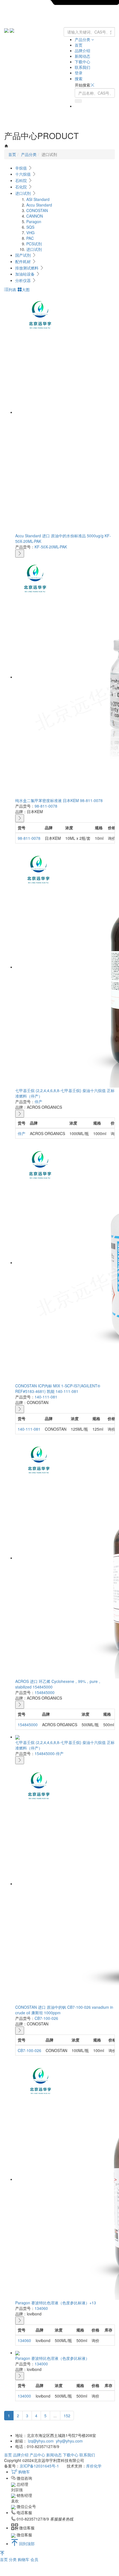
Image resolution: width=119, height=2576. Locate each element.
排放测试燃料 (27, 268)
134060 (41, 2308)
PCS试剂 (34, 244)
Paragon (34, 221)
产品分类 (83, 39)
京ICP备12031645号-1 (39, 2466)
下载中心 (82, 62)
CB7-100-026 (46, 2018)
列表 (12, 289)
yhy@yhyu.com (69, 2441)
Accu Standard (39, 205)
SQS (30, 227)
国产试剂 (24, 255)
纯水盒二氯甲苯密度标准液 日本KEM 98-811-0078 (59, 800)
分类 (13, 2559)
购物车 (24, 2559)
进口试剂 (24, 193)
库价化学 (94, 2466)
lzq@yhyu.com (41, 2441)
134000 (41, 2364)
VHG (30, 233)
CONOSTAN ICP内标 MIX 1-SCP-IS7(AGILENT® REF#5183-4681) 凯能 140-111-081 (58, 1388)
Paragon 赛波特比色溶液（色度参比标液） (52, 2358)
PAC (30, 238)
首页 (79, 45)
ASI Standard (38, 199)
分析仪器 (24, 280)
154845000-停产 (49, 1753)
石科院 (22, 180)
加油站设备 (25, 274)
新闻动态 (82, 56)
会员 (34, 2559)
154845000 (45, 1692)
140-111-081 (46, 1397)
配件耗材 (24, 261)
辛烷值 (22, 168)
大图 (26, 289)
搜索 (79, 79)
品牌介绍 (82, 51)
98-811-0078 (46, 806)
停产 (38, 1102)
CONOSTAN (37, 210)
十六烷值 (24, 174)
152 (67, 2416)
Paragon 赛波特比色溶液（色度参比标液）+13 (56, 2303)
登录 (79, 73)
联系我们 (82, 67)
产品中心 (37, 2455)
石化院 (22, 187)
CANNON (35, 216)
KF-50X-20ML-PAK (51, 547)
